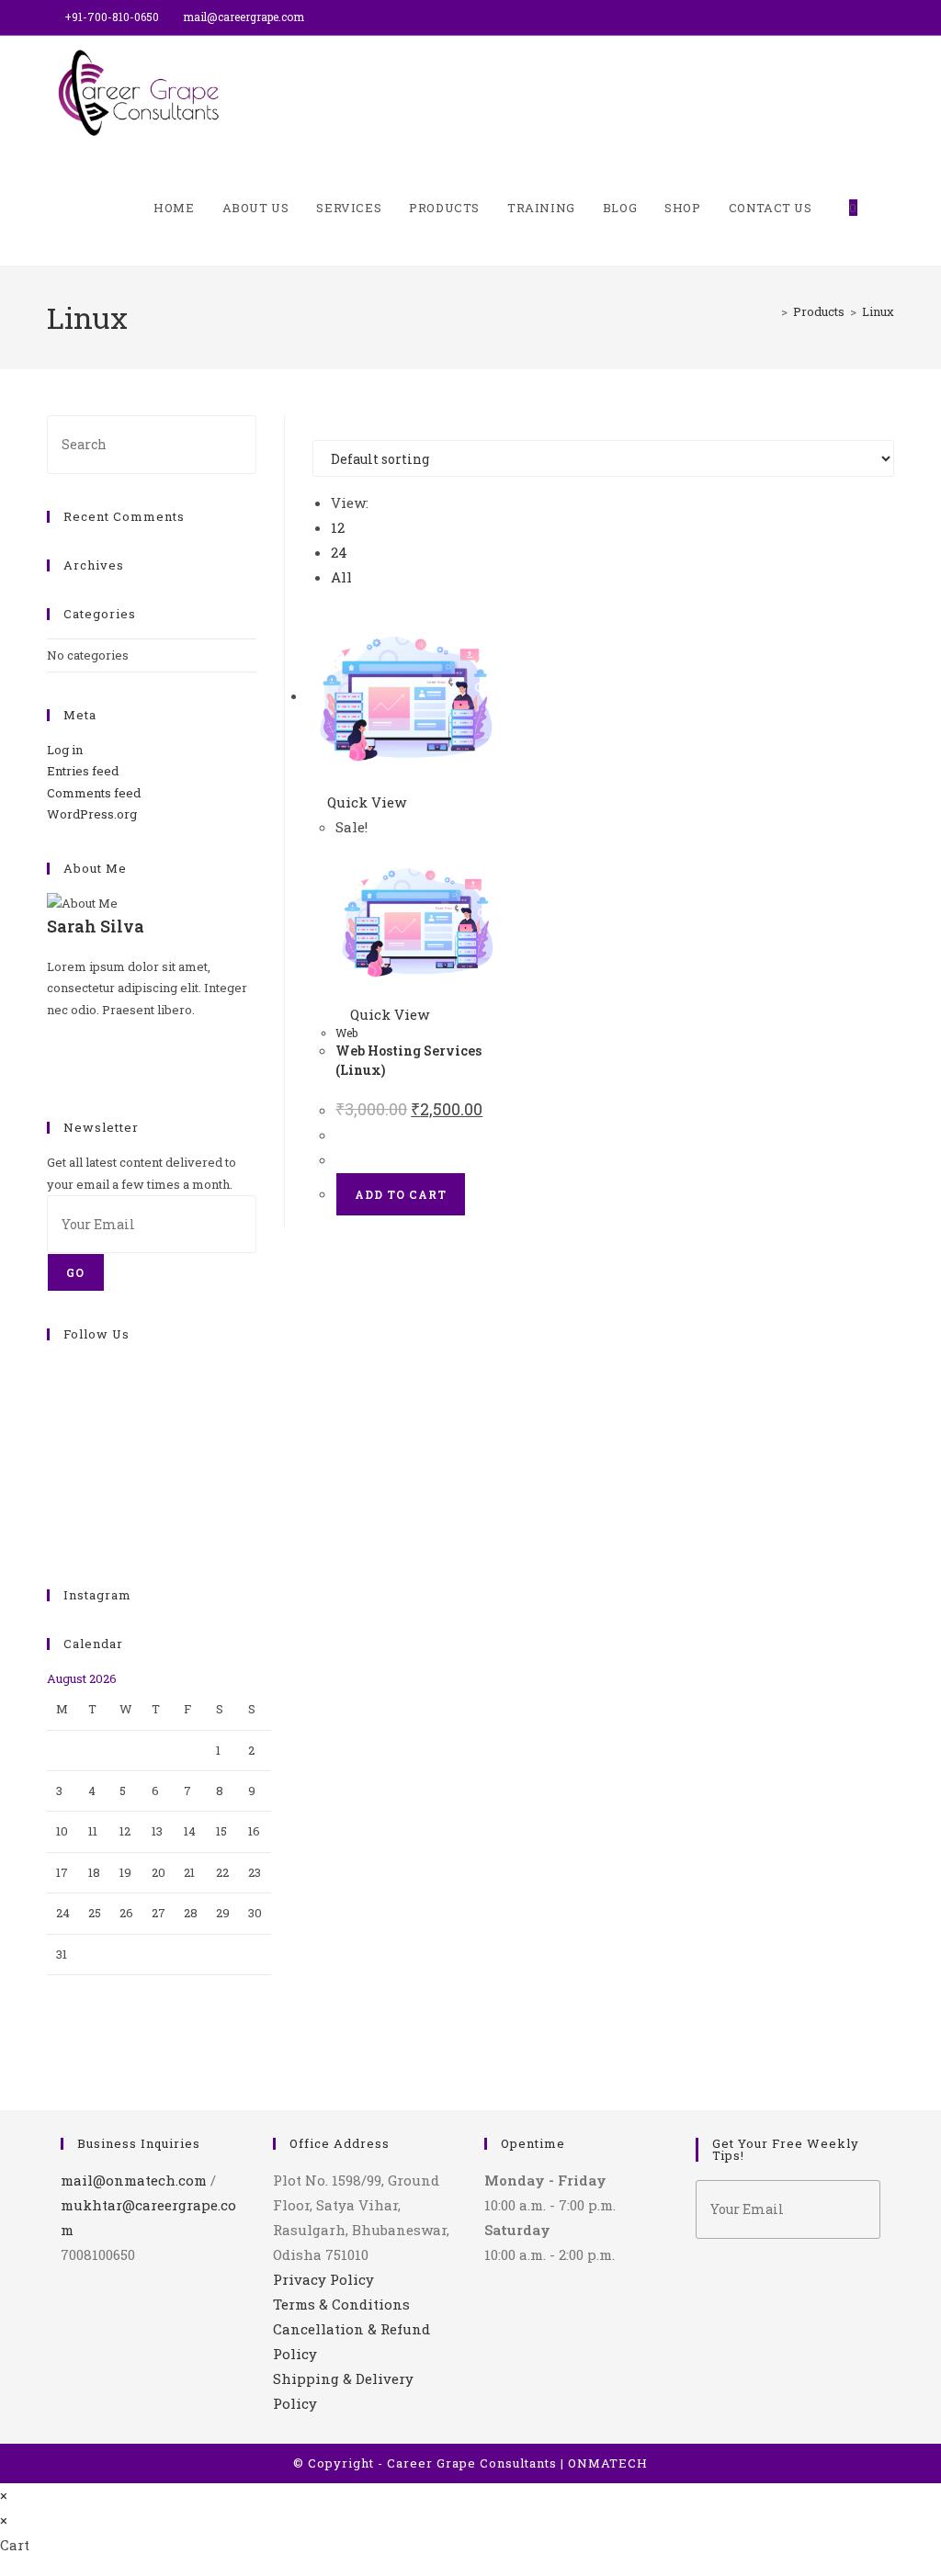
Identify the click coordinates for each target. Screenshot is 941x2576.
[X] (51, 1031)
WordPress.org (92, 814)
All (341, 577)
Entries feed (83, 771)
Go (75, 1272)
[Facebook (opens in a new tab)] (868, 17)
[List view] (329, 427)
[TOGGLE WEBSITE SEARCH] (890, 208)
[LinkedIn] (51, 1433)
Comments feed (94, 793)
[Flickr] (51, 1476)
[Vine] (51, 1498)
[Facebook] (51, 1053)
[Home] (771, 311)
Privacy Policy (323, 2279)
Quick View (365, 802)
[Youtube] (51, 1520)
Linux (878, 311)
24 (339, 552)
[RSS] (51, 1541)
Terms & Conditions (341, 2304)
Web (346, 1033)
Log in (65, 750)
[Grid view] (318, 427)
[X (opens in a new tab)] (847, 17)
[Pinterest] (51, 1455)
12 (338, 527)
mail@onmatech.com (134, 2180)
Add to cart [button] (401, 1194)
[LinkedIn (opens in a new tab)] (886, 17)
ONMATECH (608, 2463)
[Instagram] (51, 1074)
